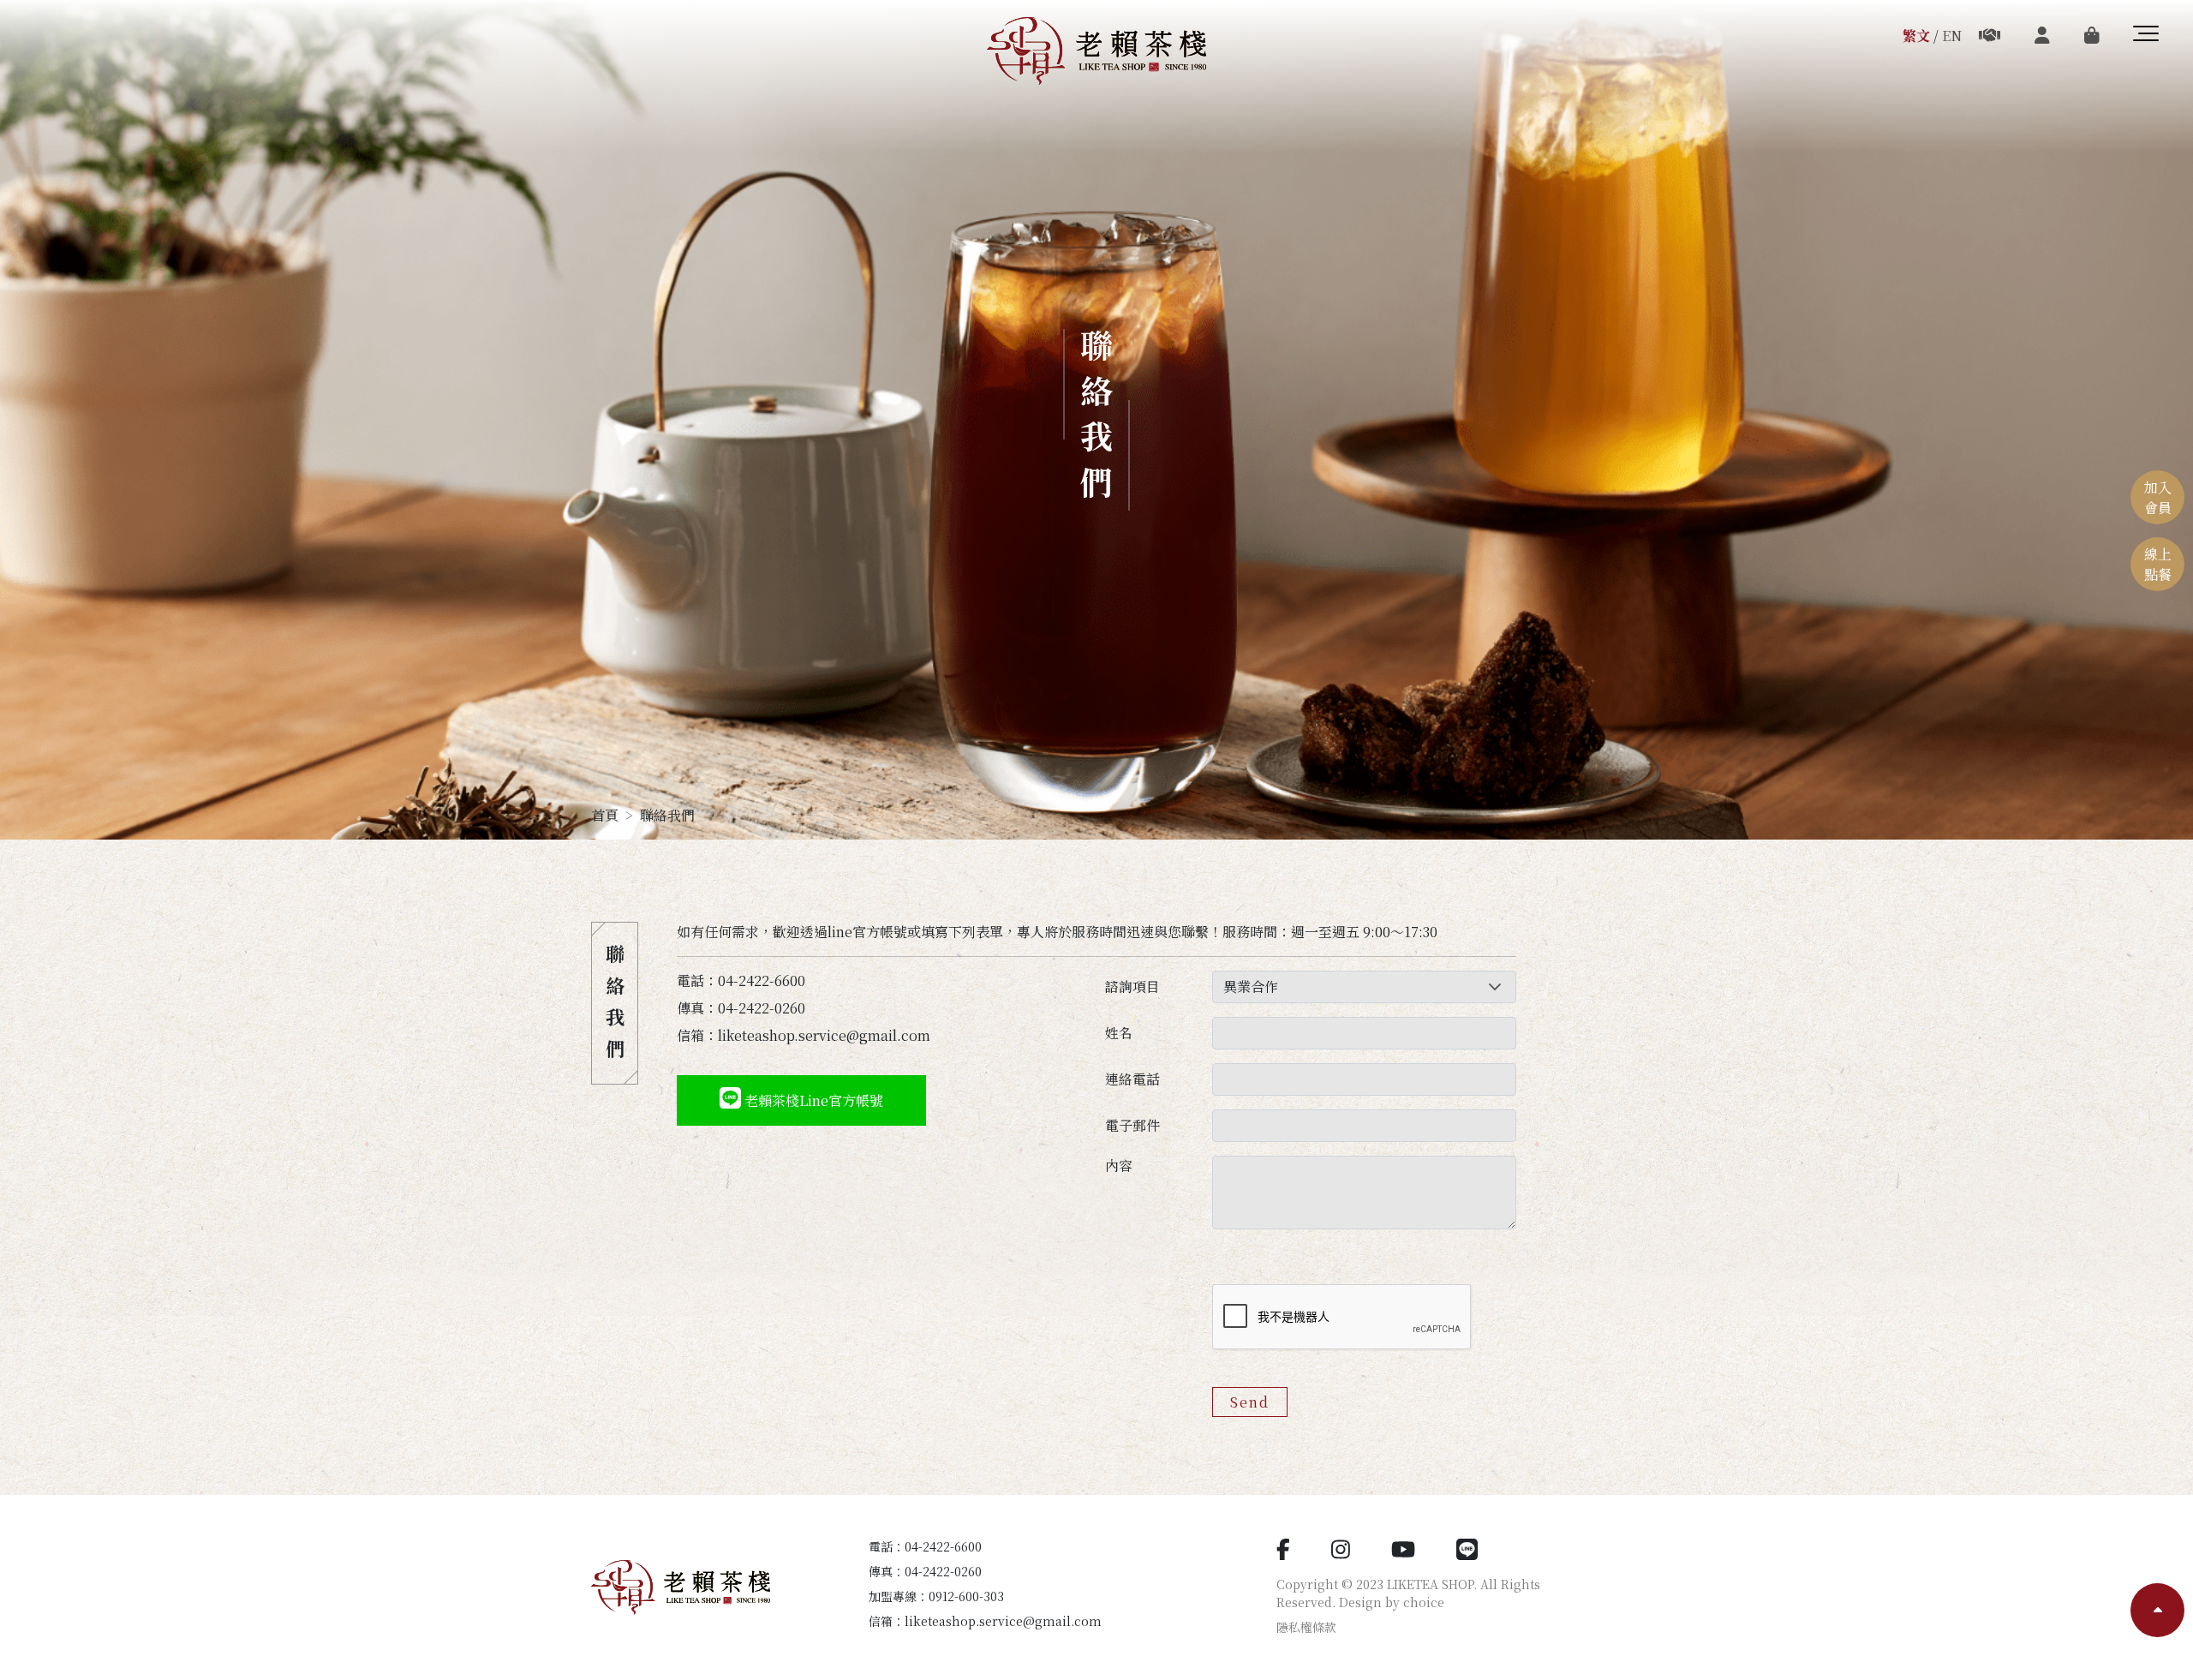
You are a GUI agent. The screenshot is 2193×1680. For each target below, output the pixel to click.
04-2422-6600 (943, 1546)
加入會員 (2158, 497)
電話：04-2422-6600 (741, 980)
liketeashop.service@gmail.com (1003, 1621)
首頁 (605, 815)
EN (1952, 36)
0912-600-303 (966, 1596)
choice (1424, 1602)
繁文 (1916, 36)
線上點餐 (2158, 564)
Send (1250, 1402)
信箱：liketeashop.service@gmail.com (804, 1035)
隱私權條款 (1306, 1627)
